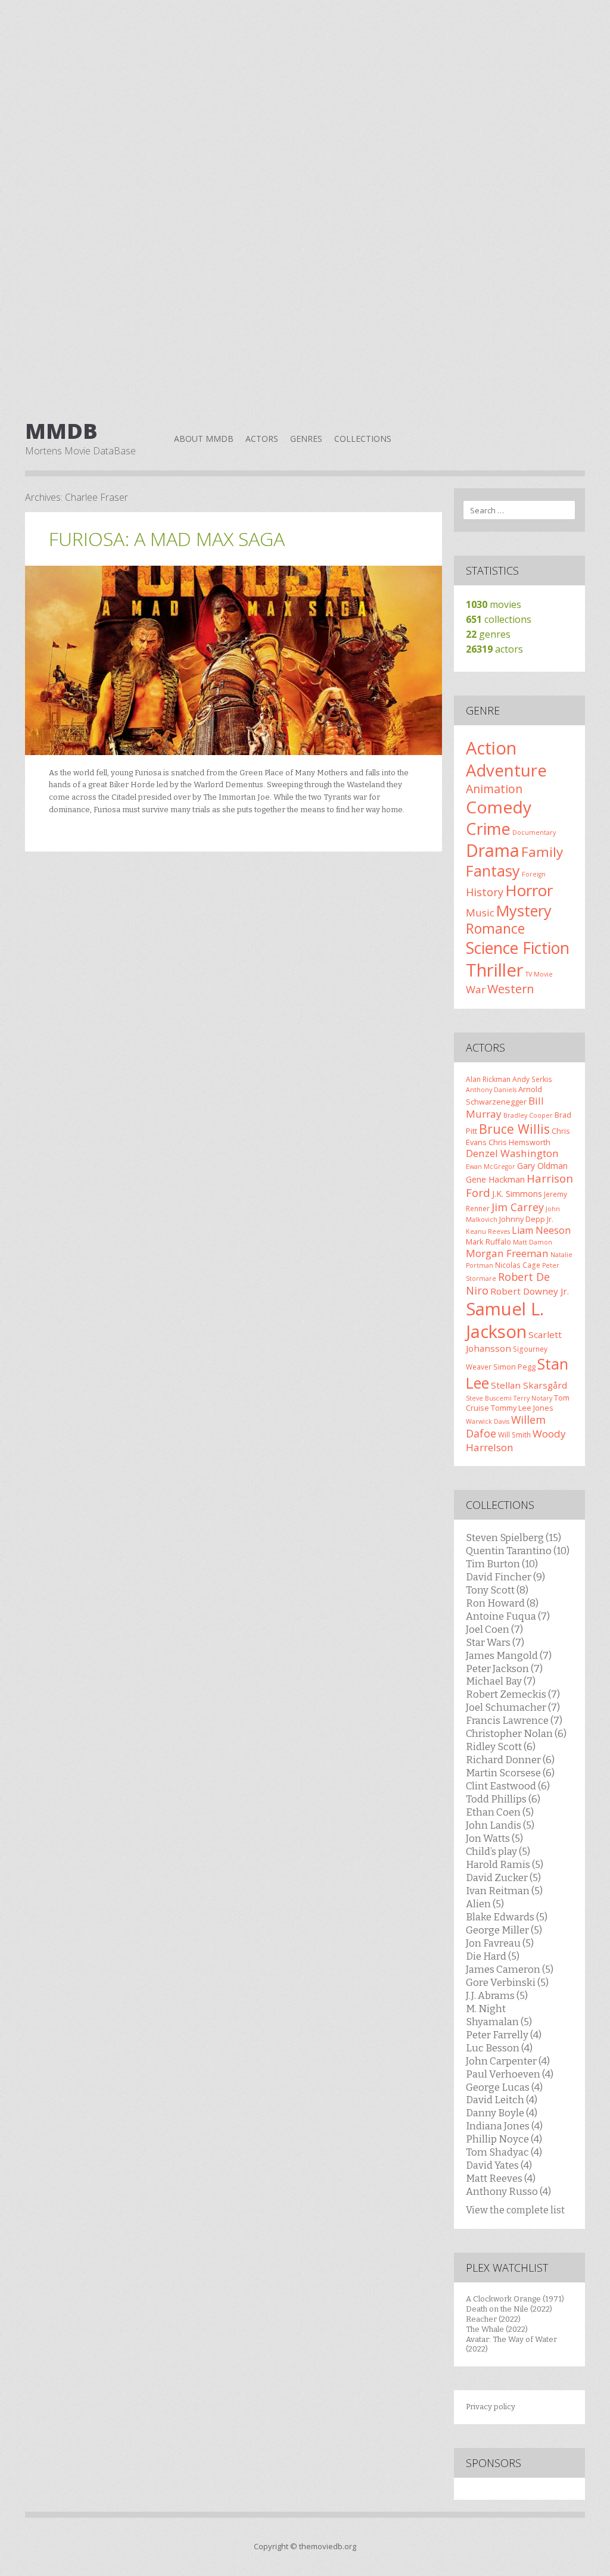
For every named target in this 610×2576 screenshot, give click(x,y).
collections (499, 619)
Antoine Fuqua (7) (508, 1616)
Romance (495, 928)
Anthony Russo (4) (508, 2191)
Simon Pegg (514, 1367)
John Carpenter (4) (508, 2061)
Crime (488, 829)
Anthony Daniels (491, 1090)
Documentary (534, 832)
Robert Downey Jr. (530, 1291)
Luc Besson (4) (499, 2048)
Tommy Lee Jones (522, 1408)
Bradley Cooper (528, 1115)
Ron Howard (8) (502, 1603)
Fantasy (493, 871)
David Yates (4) (499, 2165)
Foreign (534, 874)
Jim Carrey (518, 1207)
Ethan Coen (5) (500, 1812)
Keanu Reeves (488, 1231)
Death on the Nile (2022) (509, 2309)
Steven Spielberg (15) (513, 1538)
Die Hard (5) (493, 1956)
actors (494, 649)
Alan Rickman (488, 1079)
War (476, 989)
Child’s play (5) (498, 1851)
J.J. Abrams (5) (497, 1995)
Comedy (499, 807)
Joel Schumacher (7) (513, 1707)
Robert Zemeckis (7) (513, 1694)
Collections (363, 439)
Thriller (495, 970)
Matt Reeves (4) (501, 2178)
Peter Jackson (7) (504, 1669)
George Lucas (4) (504, 2087)
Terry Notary (533, 1398)
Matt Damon (533, 1242)
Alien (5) (485, 1904)
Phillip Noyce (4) (504, 2139)
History (485, 892)
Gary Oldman (542, 1166)
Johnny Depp (522, 1219)
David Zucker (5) (503, 1878)
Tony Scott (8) (497, 1590)
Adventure (506, 770)
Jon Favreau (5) (500, 1943)
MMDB (61, 431)
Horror (529, 890)
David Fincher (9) (505, 1577)
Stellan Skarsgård (529, 1385)
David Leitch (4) (502, 2100)
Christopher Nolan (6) (516, 1733)
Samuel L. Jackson (505, 1320)
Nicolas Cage (518, 1265)
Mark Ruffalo (488, 1242)
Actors (262, 439)
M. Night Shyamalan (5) (499, 2015)
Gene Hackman (495, 1179)
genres (488, 634)
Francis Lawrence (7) (514, 1720)
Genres (306, 439)
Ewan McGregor (491, 1167)
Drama (493, 850)
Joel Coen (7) (494, 1629)
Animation (494, 789)
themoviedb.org (328, 2546)
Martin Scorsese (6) (510, 1773)
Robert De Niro (508, 1284)
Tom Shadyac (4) (504, 2152)
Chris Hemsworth (519, 1142)
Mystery (524, 910)
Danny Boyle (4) (502, 2113)
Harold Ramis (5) (505, 1864)
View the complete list (515, 2210)
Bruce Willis (514, 1129)
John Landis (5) (500, 1825)
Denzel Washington (512, 1153)
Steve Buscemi (489, 1398)
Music (480, 913)
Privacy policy (491, 2407)
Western (511, 989)
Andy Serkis (532, 1079)
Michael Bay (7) (501, 1681)
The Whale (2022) (497, 2329)
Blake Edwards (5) (507, 1917)
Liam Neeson (541, 1230)
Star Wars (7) (495, 1642)
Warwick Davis (488, 1421)
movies (494, 604)
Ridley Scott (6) (501, 1747)
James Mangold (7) (509, 1655)
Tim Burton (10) (502, 1564)
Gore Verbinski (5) (507, 1982)
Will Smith (514, 1434)
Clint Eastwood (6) (508, 1786)
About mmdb (204, 439)
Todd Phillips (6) (503, 1799)
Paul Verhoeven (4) (510, 2074)
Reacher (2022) (493, 2319)
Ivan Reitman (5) (504, 1891)
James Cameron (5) (510, 1969)
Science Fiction (518, 948)
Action (491, 748)
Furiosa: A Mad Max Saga (167, 539)
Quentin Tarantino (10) (518, 1551)
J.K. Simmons (517, 1194)
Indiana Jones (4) (504, 2126)
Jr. (550, 1219)
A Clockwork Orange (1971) (515, 2299)
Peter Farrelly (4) (504, 2035)
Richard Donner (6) (510, 1760)
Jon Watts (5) (494, 1838)
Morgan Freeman (507, 1253)
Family (542, 852)
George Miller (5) (504, 1930)
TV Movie (539, 974)
